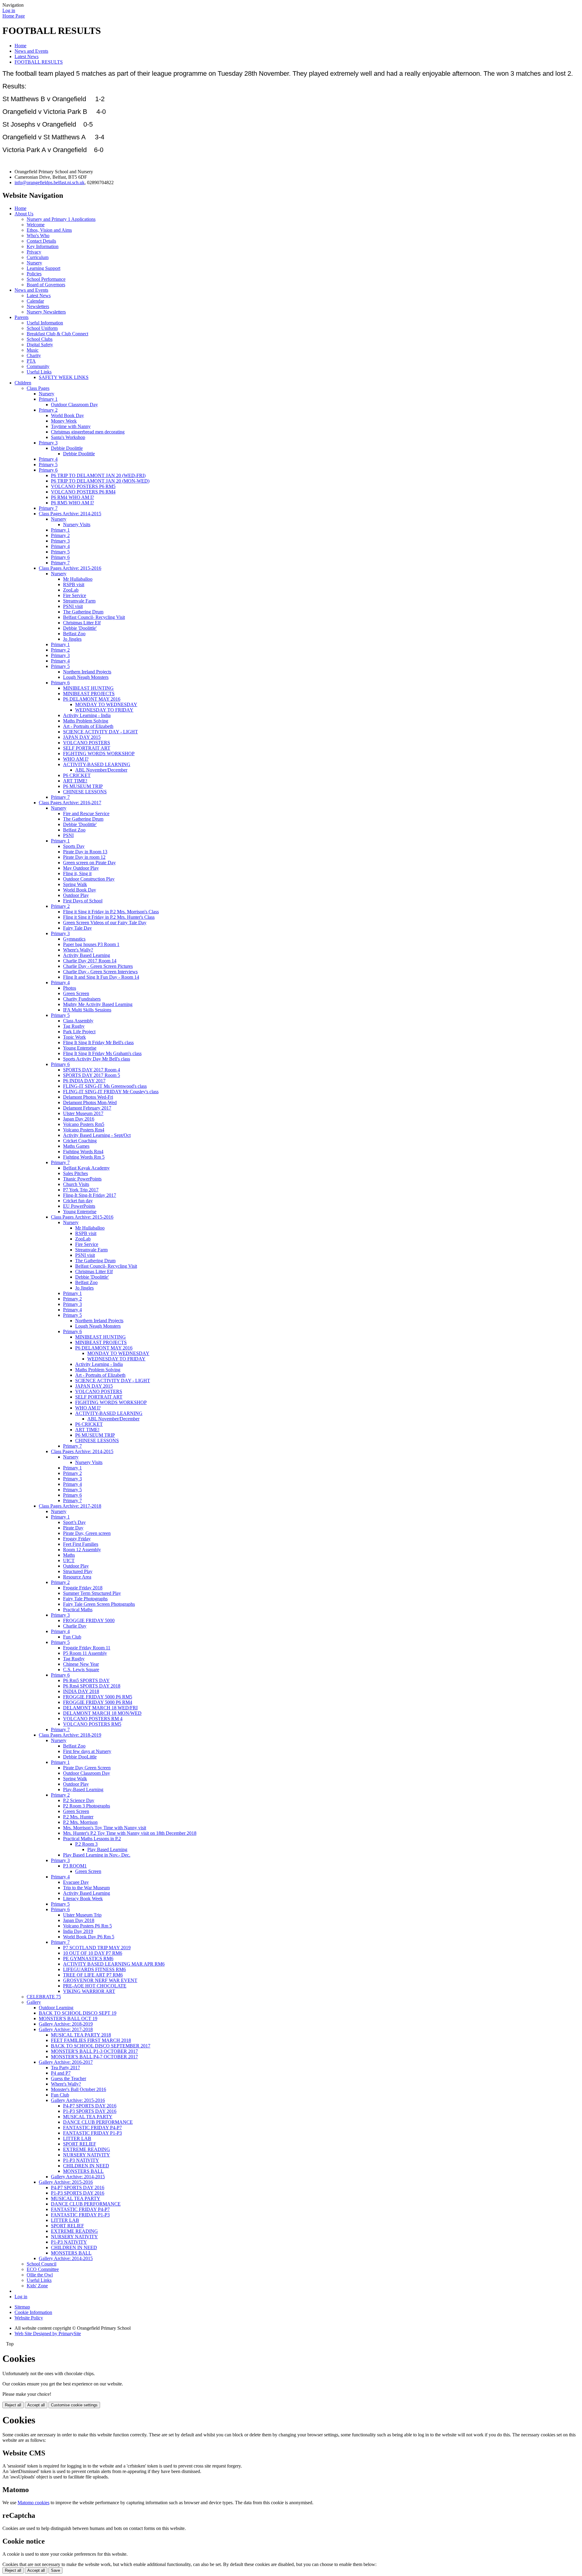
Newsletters (38, 306)
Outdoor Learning (56, 2008)
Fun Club (72, 1637)
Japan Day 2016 (79, 1119)
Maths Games (76, 1146)
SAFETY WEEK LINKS (64, 377)
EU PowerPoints (79, 1206)
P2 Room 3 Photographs (87, 1806)
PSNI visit (73, 606)
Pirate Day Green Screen (87, 1768)
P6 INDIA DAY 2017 (84, 1081)
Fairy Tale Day (77, 928)
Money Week (64, 421)
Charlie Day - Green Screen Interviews (100, 972)
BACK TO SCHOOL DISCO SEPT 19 (78, 2013)
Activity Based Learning (87, 955)
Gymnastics (74, 939)
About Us (24, 214)
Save (55, 2570)
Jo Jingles (72, 639)
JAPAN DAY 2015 (82, 737)
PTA (31, 361)
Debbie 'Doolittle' (80, 628)
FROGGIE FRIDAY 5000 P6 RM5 (98, 1697)
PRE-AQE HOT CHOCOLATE (95, 1986)
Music (33, 350)
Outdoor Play (76, 895)
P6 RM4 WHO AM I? (72, 497)
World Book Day (67, 415)
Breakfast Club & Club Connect (57, 334)
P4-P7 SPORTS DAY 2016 (90, 2106)
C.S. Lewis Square (81, 1670)
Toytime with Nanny (71, 426)
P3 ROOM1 (75, 1866)
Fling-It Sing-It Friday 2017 (90, 1195)
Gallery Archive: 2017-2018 (66, 2029)
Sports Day (74, 846)
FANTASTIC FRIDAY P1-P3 (92, 2133)
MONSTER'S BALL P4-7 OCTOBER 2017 (94, 2057)
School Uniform (42, 328)
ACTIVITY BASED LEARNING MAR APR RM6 (114, 1964)
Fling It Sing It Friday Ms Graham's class (102, 1053)
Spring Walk (75, 884)
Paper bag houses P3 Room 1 (91, 944)
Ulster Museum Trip (82, 1915)
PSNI (68, 835)
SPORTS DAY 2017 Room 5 (92, 1075)
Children (23, 383)
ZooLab (71, 590)
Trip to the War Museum (86, 1888)
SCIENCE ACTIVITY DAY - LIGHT (100, 732)
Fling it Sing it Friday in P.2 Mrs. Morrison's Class (111, 912)
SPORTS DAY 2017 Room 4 (92, 1070)
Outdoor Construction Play (89, 879)
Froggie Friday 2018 (83, 1588)
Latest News (27, 56)
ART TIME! (75, 781)
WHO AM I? (76, 759)
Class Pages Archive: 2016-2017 (70, 803)
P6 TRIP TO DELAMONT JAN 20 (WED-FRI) (98, 475)
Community (38, 366)
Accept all (36, 2405)
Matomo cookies (33, 2503)
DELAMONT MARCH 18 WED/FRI (100, 1708)
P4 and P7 (61, 2073)
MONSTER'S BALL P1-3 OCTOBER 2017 (94, 2051)
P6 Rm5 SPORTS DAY (86, 1680)
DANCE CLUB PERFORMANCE (98, 2122)
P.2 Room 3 (86, 1844)
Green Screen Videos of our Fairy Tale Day (105, 923)
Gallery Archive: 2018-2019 (66, 2024)
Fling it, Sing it (77, 873)
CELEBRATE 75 (44, 1997)
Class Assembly (78, 1021)
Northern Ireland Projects (87, 672)
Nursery (34, 263)
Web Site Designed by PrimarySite (48, 2334)
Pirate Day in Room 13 (85, 852)
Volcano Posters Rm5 (84, 1124)
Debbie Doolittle (67, 448)
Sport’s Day (74, 1522)
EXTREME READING (87, 2149)
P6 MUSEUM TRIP (83, 786)
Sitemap (22, 2307)
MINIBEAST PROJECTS (89, 694)
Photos (70, 988)
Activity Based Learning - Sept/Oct (97, 1135)
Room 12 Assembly (82, 1550)
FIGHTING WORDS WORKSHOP (99, 754)
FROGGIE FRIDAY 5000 (89, 1620)
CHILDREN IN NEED (86, 2166)
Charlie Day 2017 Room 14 (90, 961)
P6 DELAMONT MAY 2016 (92, 699)
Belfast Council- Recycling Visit (94, 617)
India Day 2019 (78, 1931)
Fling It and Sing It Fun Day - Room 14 (101, 977)
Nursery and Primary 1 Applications (61, 219)
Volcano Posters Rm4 (84, 1130)
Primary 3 (48, 443)
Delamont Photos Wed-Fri (88, 1097)
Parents (22, 317)
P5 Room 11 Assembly (85, 1653)
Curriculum (38, 257)
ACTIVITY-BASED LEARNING (97, 764)
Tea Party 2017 (65, 2068)
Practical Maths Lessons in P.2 (92, 1839)
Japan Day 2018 (79, 1920)
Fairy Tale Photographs (85, 1599)
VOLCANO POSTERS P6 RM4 (83, 492)
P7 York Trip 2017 (81, 1190)
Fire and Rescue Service (86, 813)
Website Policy (29, 2318)
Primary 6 (48, 470)
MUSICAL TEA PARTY (88, 2117)
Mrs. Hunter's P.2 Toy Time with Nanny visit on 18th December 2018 (130, 1833)
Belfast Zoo (74, 634)
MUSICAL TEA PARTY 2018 (81, 2035)
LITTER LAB (77, 2138)
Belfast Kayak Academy (86, 1168)
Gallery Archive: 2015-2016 (78, 2100)
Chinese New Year (81, 1664)
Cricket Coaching (80, 1141)
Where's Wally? (78, 950)
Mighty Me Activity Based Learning (98, 1004)
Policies (34, 274)
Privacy (34, 252)
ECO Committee (43, 2269)
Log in (9, 10)
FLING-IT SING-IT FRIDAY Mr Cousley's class (111, 1092)
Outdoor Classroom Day (74, 405)
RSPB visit (74, 584)
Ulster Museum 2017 (83, 1113)
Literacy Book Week (83, 1899)
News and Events (31, 51)
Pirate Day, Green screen (87, 1533)
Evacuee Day (76, 1882)
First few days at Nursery (87, 1751)
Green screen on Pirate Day (89, 863)
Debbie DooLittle (80, 1757)
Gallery (34, 2002)
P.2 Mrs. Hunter (78, 1817)
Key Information (43, 246)
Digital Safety (40, 345)
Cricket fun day (78, 1201)
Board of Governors (46, 285)
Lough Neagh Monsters (86, 677)
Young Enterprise (80, 1048)
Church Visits (76, 1184)
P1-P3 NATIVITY (81, 2160)
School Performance (46, 279)
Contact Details (41, 241)
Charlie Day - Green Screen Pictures (98, 966)
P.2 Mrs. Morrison (80, 1822)
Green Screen (76, 993)
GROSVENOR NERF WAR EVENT (100, 1980)
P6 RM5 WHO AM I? (72, 503)
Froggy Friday (77, 1539)
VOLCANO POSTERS (87, 743)
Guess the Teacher (69, 2078)
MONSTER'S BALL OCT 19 (68, 2018)
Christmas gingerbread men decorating (88, 432)
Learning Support (43, 268)
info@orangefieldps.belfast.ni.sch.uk (50, 183)
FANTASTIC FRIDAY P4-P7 (92, 2128)
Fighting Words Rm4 (83, 1152)
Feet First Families (81, 1544)
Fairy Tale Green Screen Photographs (99, 1604)
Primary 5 (48, 465)
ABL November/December (101, 770)
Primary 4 (48, 459)
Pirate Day (73, 1528)
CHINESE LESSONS (85, 792)
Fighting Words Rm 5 (84, 1157)
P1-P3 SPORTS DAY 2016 (90, 2111)
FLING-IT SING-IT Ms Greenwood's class (105, 1086)
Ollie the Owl (40, 2275)
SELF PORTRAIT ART (87, 748)
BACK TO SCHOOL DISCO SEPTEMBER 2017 (101, 2046)
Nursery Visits (77, 524)
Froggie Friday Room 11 (87, 1648)
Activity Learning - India (87, 715)
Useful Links (39, 372)
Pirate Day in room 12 (84, 857)
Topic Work (74, 1037)
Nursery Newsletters (46, 312)
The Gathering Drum (83, 612)
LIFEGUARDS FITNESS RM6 (94, 1969)
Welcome (36, 225)
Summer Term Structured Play (92, 1593)
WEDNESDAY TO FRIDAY (104, 710)
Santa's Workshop (68, 437)
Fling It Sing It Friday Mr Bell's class (98, 1042)
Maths (69, 1555)
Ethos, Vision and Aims (49, 230)
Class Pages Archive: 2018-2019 (70, 1735)
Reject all (13, 2405)
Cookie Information (33, 2312)
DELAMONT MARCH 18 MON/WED (102, 1713)
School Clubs (40, 339)
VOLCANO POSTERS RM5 (92, 1724)
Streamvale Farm (79, 601)
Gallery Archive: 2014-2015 (78, 2177)
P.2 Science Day (79, 1800)
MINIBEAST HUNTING (88, 688)
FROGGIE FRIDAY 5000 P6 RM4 (98, 1702)
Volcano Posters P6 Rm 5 (87, 1926)
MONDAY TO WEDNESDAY (106, 704)
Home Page (14, 16)
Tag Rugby (74, 1026)
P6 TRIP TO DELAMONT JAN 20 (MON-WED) (100, 481)
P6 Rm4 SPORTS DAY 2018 (92, 1686)
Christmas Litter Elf (82, 623)
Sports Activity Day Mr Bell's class (97, 1059)
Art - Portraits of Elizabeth (88, 726)
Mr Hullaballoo (78, 579)
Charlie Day (75, 1626)
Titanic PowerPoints (82, 1179)
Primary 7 (48, 508)
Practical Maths (78, 1610)
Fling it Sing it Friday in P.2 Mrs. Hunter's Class (109, 917)
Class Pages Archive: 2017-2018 (70, 1506)
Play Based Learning (107, 1849)
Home (20, 46)
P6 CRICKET (77, 775)
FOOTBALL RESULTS (39, 62)
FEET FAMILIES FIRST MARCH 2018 (91, 2040)
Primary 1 (48, 399)
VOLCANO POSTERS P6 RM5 (83, 486)
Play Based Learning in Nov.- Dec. (97, 1855)
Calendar (35, 301)
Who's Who (38, 236)
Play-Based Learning (83, 1789)
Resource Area (77, 1577)
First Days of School (83, 901)
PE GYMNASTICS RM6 (88, 1959)
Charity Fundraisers (82, 999)
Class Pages (38, 388)
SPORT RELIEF (80, 2144)
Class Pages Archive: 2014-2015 (70, 514)
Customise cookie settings (74, 2405)
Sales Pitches (75, 1173)
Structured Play (78, 1571)
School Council (42, 2264)
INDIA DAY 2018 (81, 1691)
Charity (34, 355)
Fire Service (75, 595)
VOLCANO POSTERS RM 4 (93, 1719)
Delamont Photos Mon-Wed (90, 1102)
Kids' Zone (37, 2286)
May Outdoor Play (81, 868)
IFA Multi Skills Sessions (87, 1010)
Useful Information (45, 323)
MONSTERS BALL (83, 2171)
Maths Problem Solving (86, 721)
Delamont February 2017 (87, 1108)
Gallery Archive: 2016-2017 (66, 2062)
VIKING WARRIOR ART (89, 1991)
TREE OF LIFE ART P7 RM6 (93, 1975)
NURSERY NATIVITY (87, 2155)
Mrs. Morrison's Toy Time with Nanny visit (105, 1828)
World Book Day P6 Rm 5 (89, 1937)
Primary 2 (48, 410)
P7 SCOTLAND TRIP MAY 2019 (97, 1948)
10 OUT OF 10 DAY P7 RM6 (93, 1953)
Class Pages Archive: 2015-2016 (70, 568)
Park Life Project (79, 1032)
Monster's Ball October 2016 (79, 2089)
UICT (69, 1560)
